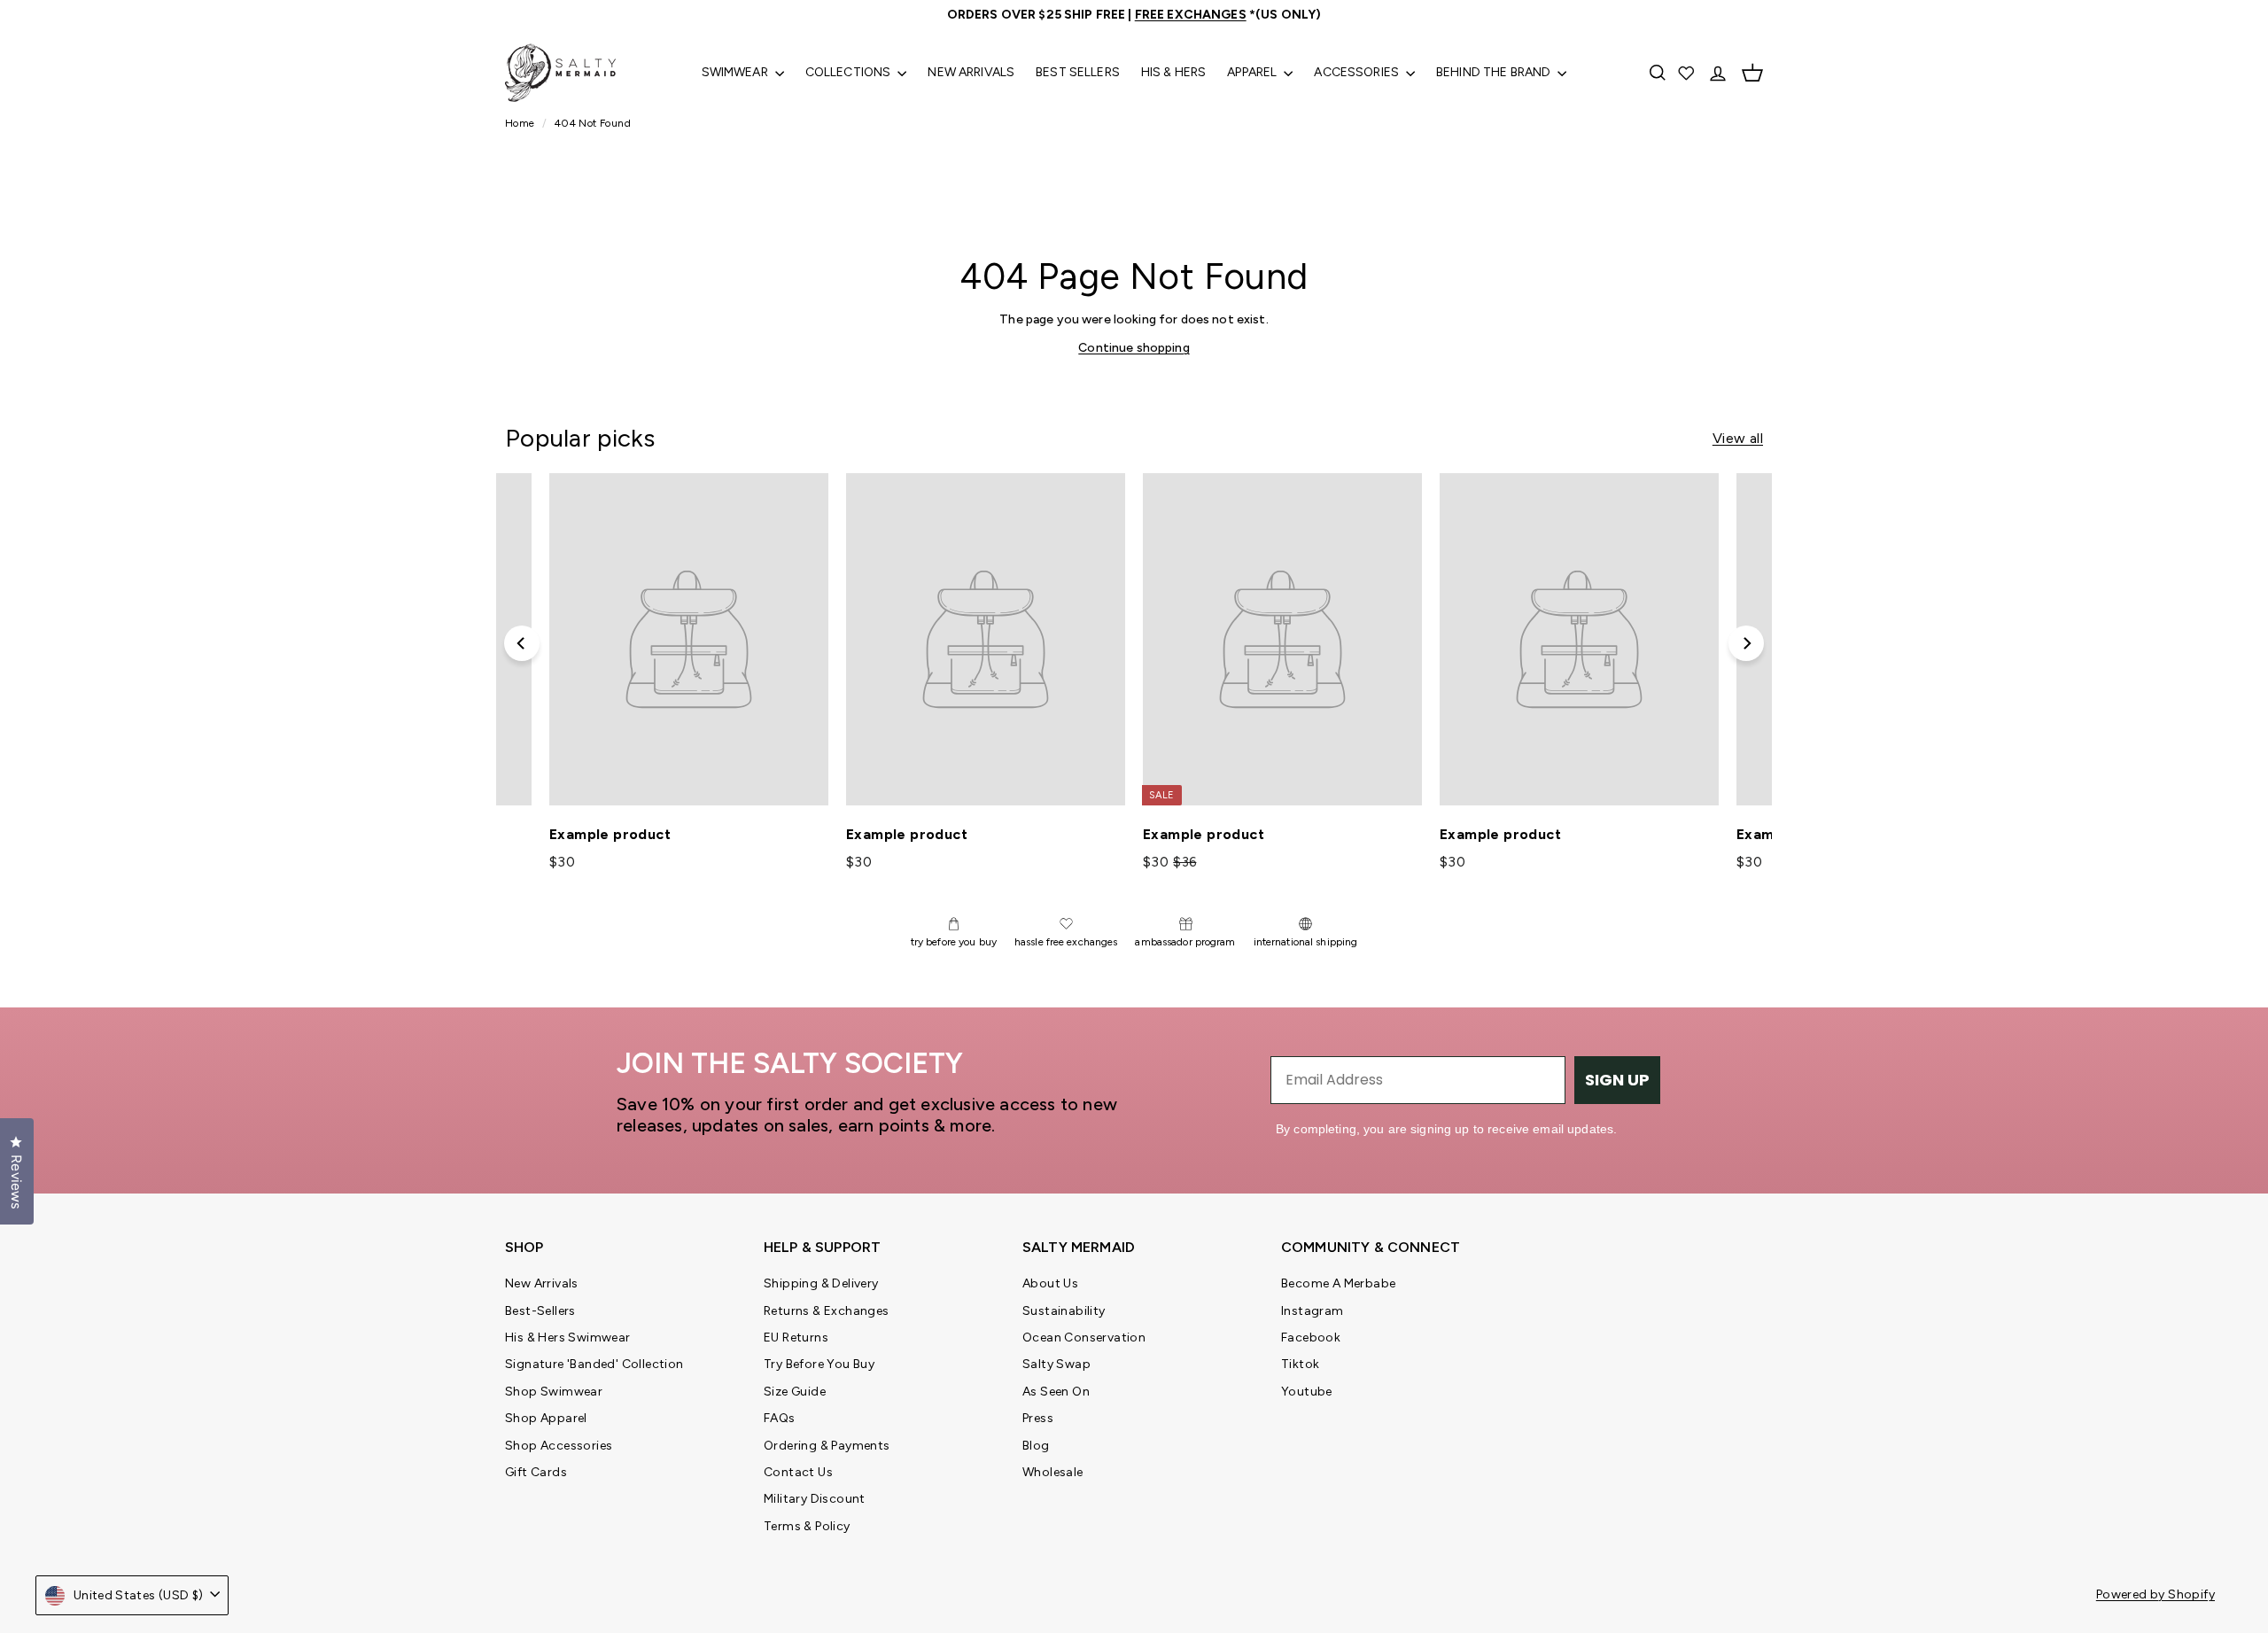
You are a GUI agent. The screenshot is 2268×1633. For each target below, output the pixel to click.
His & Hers (1173, 72)
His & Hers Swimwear (568, 1338)
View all (1738, 438)
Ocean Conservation (1084, 1338)
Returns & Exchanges (827, 1311)
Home (521, 123)
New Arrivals (971, 72)
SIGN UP (1617, 1080)
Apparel (1253, 72)
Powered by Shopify (2155, 1594)
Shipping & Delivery (821, 1283)
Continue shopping (1134, 348)
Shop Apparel (546, 1418)
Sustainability (1064, 1311)
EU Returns (796, 1338)
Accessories (1358, 72)
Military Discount (815, 1499)
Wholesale (1053, 1472)
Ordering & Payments (827, 1446)
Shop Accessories (559, 1446)
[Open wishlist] (1688, 73)
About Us (1050, 1283)
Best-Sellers (540, 1311)
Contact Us (798, 1472)
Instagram (1313, 1311)
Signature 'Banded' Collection (594, 1364)
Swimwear (736, 72)
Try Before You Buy (819, 1364)
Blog (1036, 1446)
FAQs (780, 1418)
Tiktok (1300, 1364)
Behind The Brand (1495, 72)
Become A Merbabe (1338, 1283)
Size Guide (795, 1392)
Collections (850, 72)
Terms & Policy (807, 1526)
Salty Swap (1056, 1364)
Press (1038, 1418)
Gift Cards (536, 1472)
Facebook (1311, 1338)
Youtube (1307, 1392)
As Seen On (1056, 1392)
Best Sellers (1078, 72)
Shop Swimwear (554, 1392)
